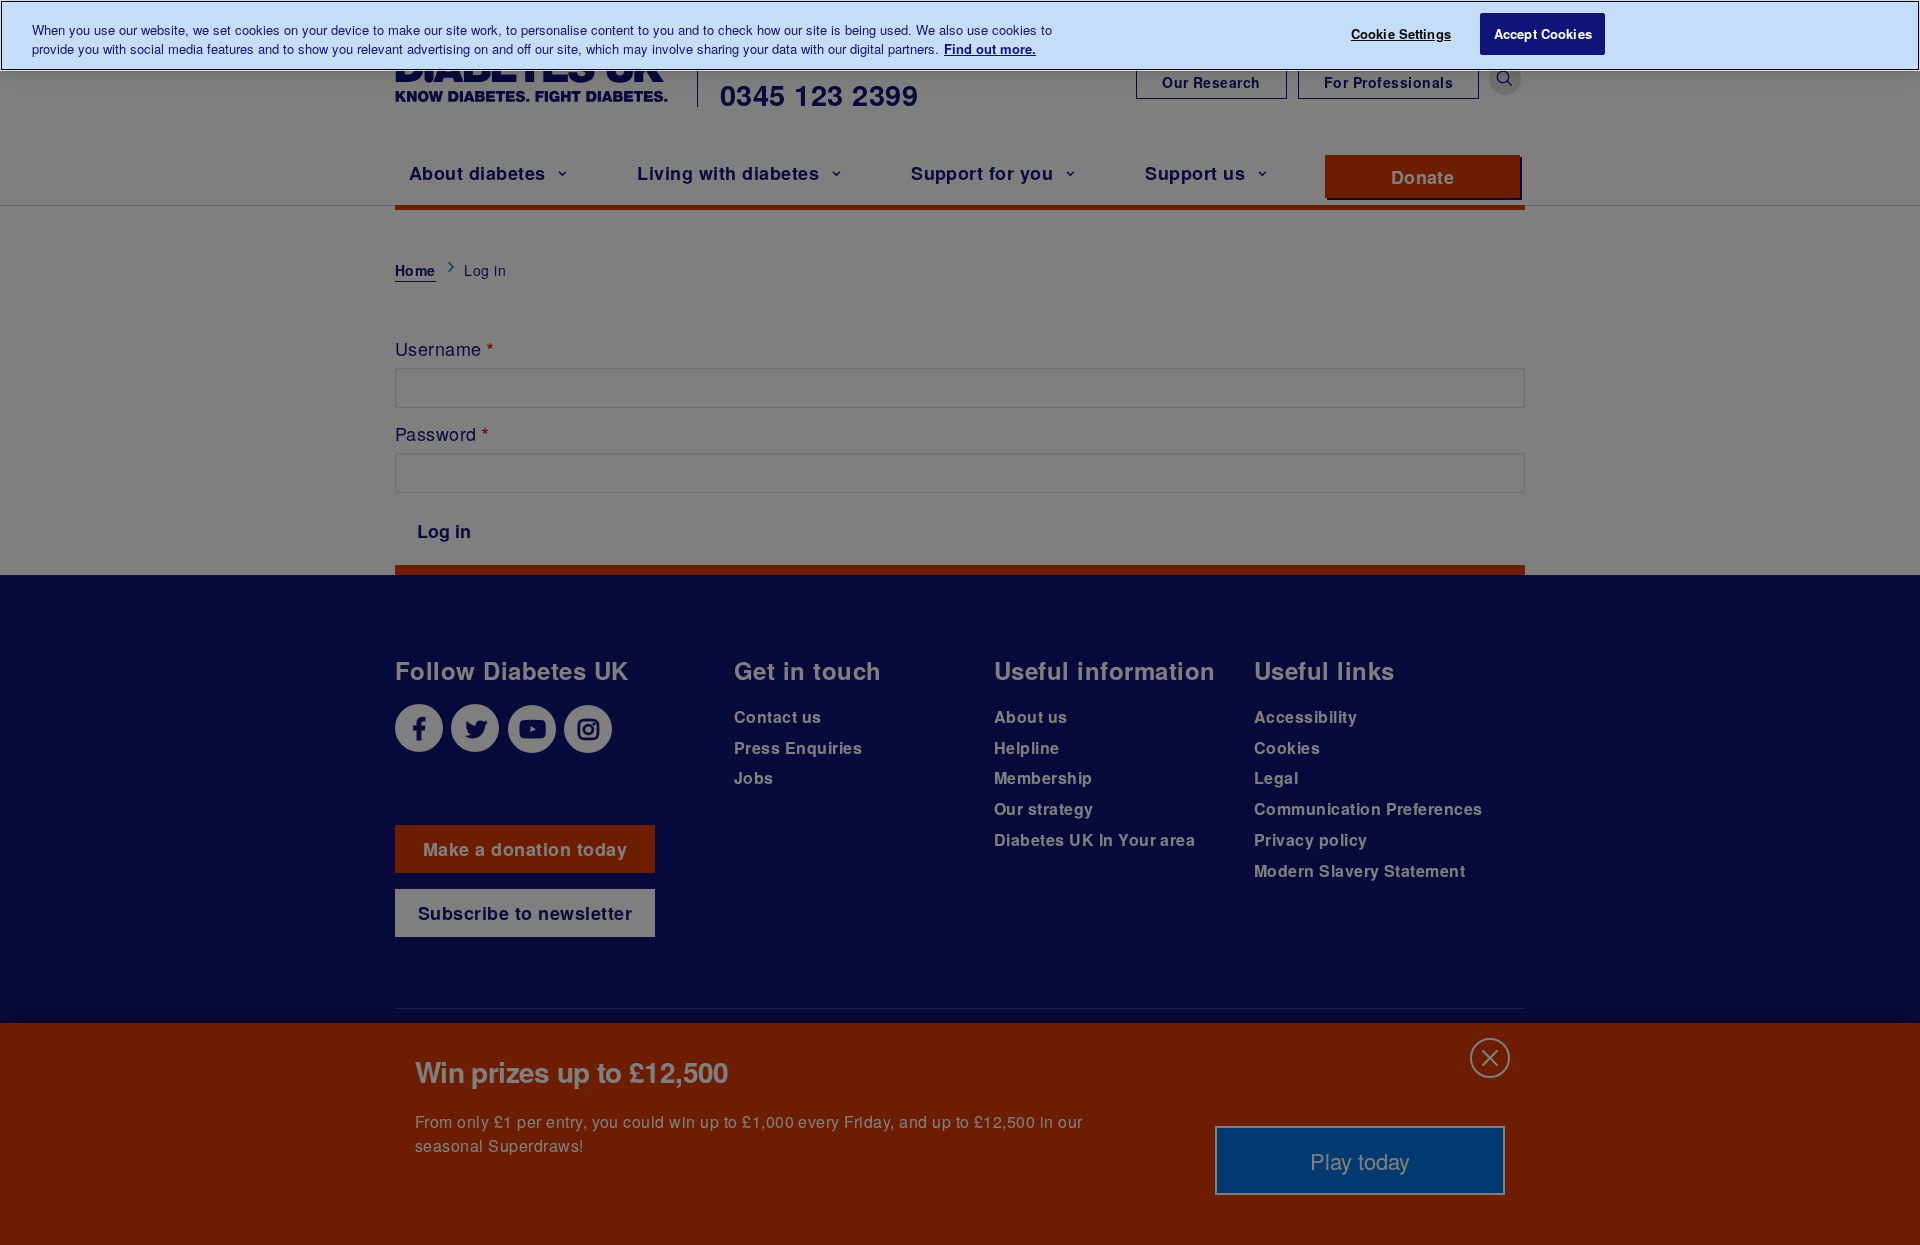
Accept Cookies (1543, 33)
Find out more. (990, 49)
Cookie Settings (1401, 33)
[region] (960, 35)
